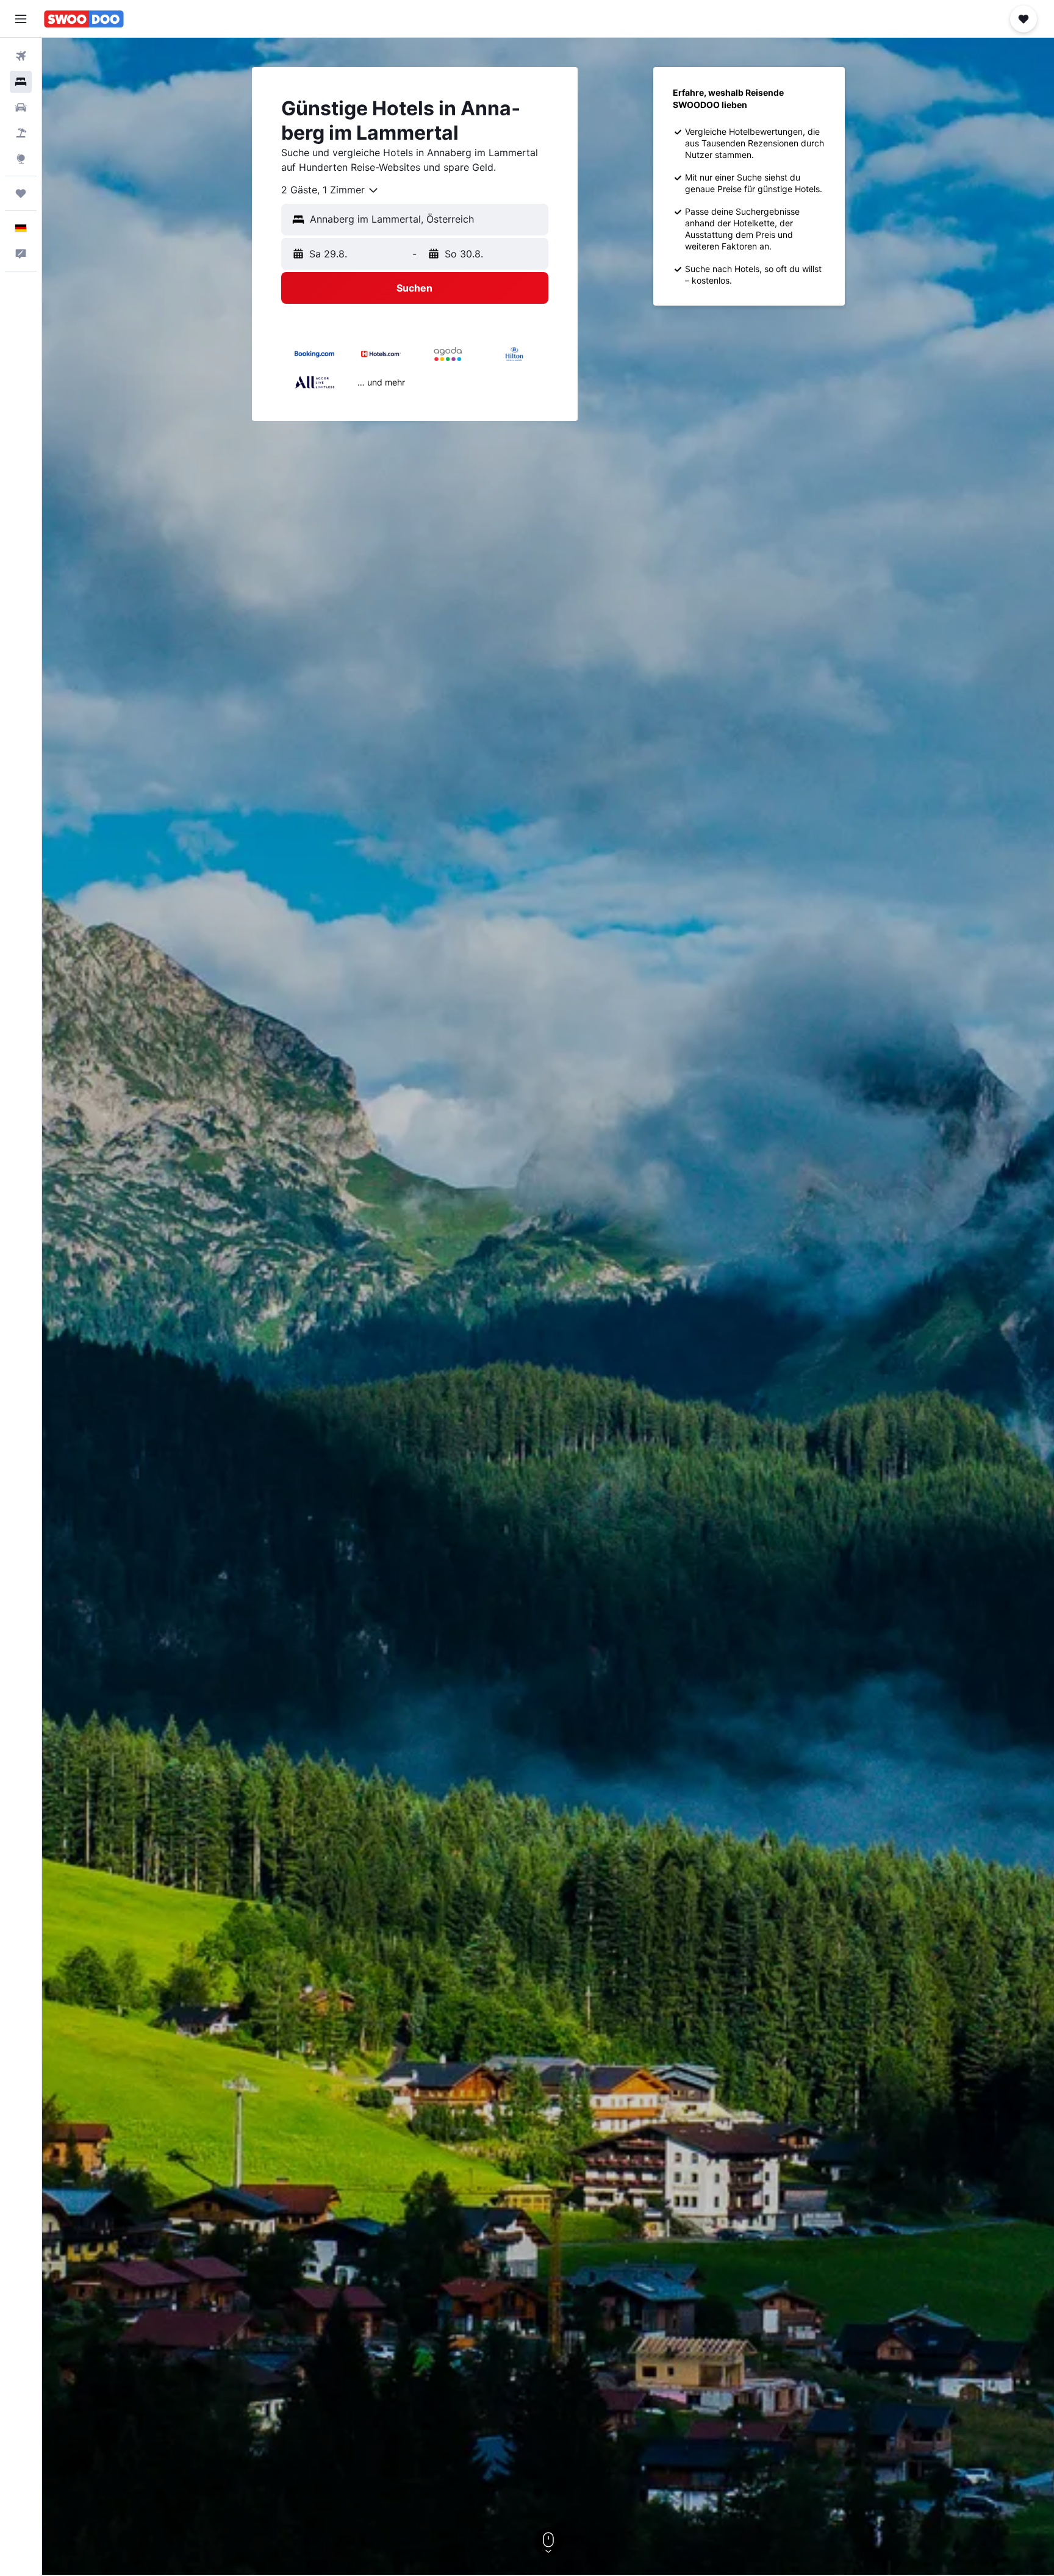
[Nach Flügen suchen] (21, 56)
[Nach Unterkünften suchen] (21, 82)
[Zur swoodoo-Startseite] (84, 19)
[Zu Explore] (21, 159)
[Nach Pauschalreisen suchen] (21, 133)
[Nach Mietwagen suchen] (21, 107)
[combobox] (330, 190)
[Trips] (21, 193)
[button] (21, 19)
